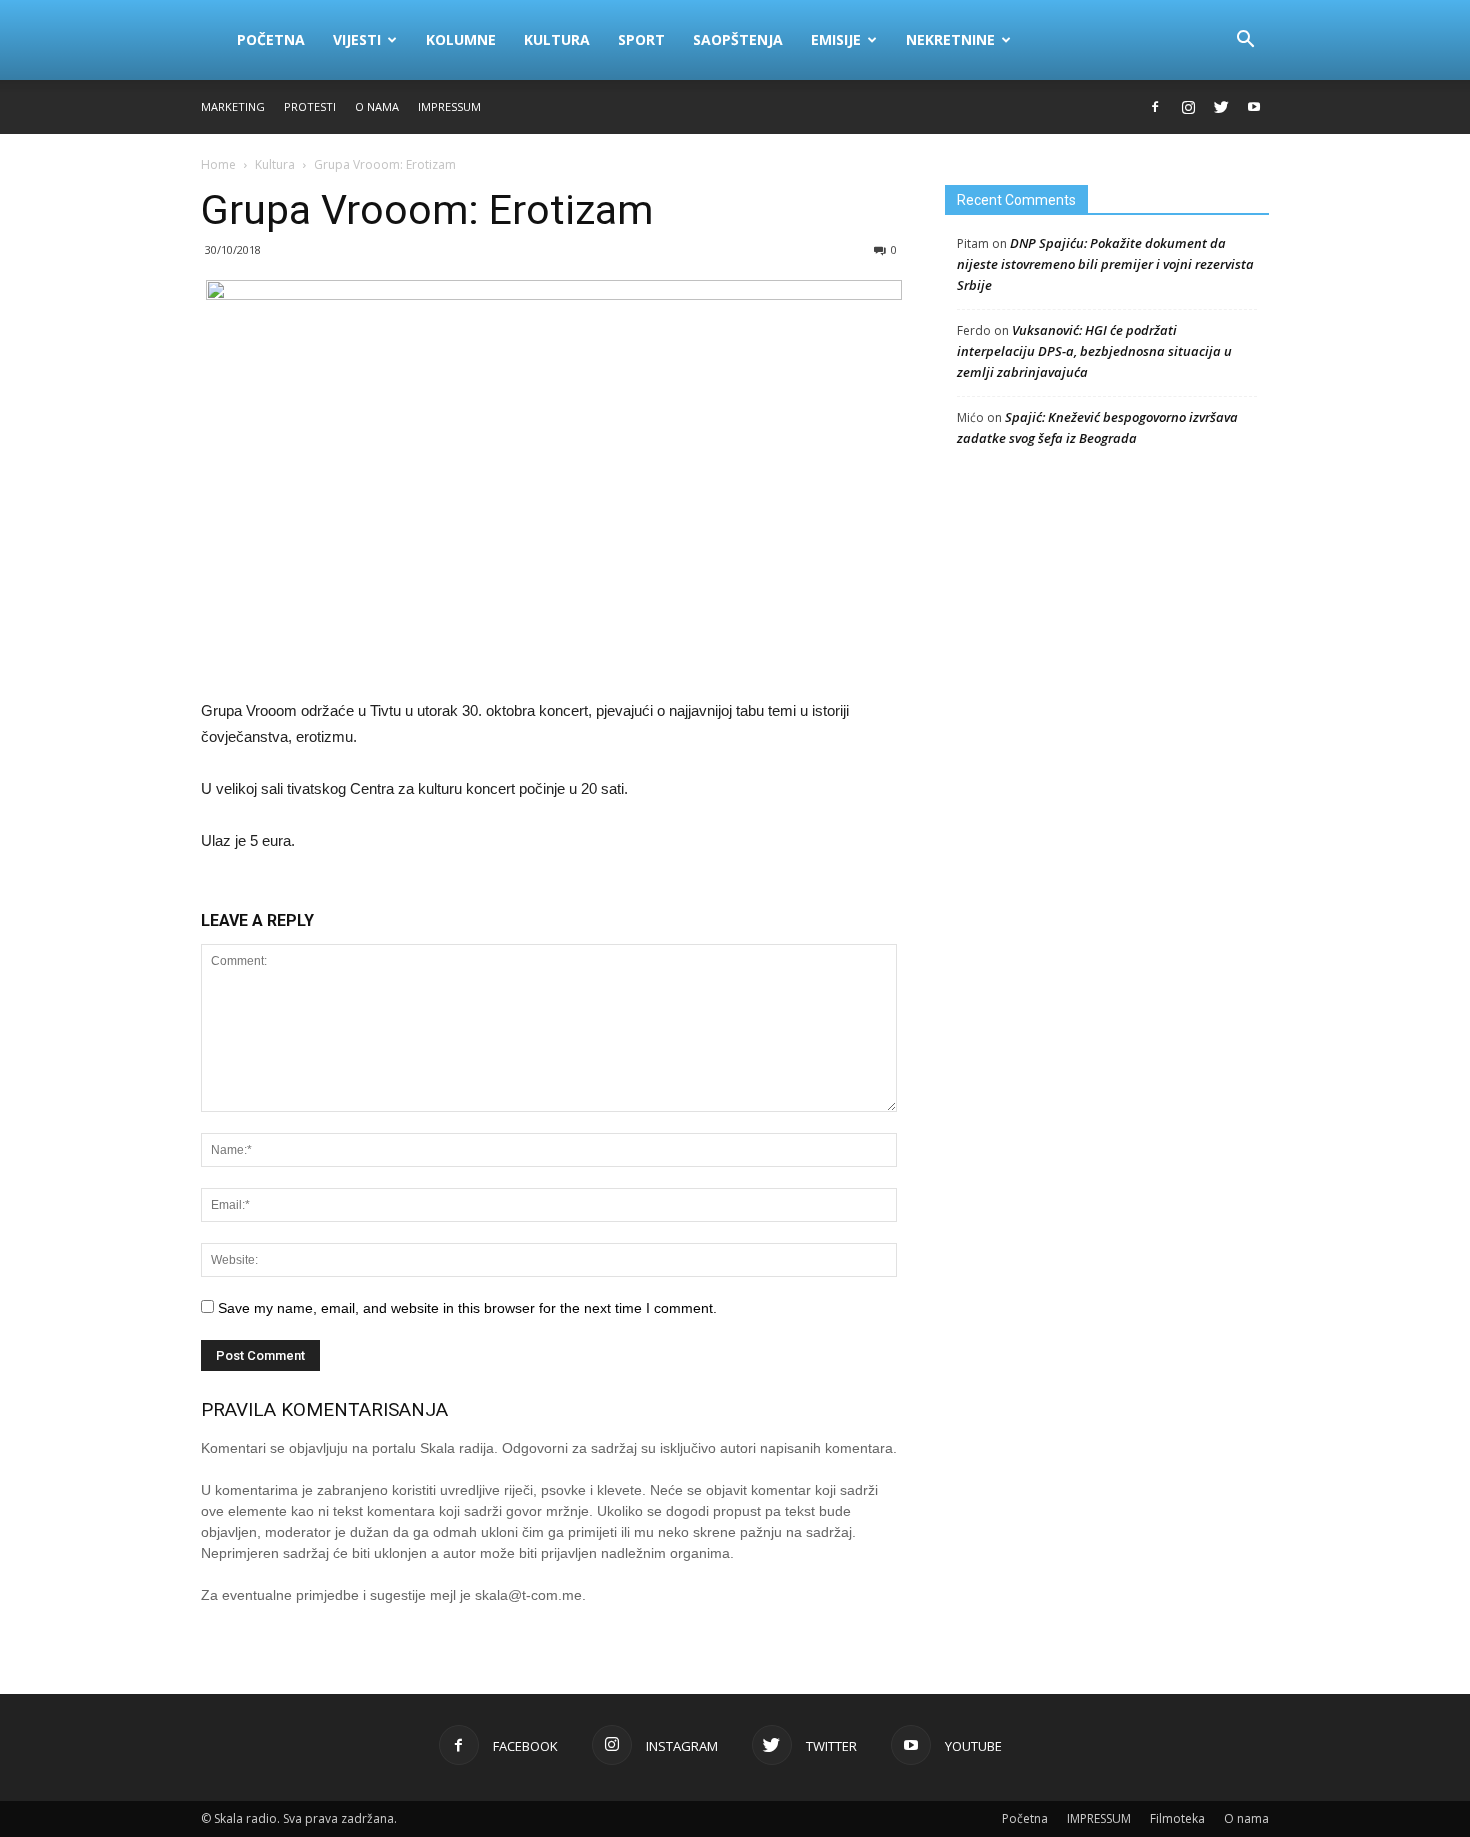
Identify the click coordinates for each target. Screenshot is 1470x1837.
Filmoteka (1177, 1818)
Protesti (310, 106)
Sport (641, 39)
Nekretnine (950, 39)
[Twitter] (1221, 107)
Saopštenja (738, 39)
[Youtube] (1254, 107)
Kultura (557, 39)
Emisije (836, 39)
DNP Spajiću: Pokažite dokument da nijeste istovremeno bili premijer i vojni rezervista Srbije (1105, 264)
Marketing (233, 106)
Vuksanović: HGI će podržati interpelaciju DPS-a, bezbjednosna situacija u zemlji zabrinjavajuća (1094, 351)
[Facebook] (1155, 107)
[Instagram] (1188, 107)
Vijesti (357, 39)
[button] (1245, 40)
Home (218, 164)
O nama (377, 106)
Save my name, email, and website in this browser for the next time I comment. (467, 1308)
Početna (271, 39)
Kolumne (461, 39)
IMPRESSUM (449, 106)
